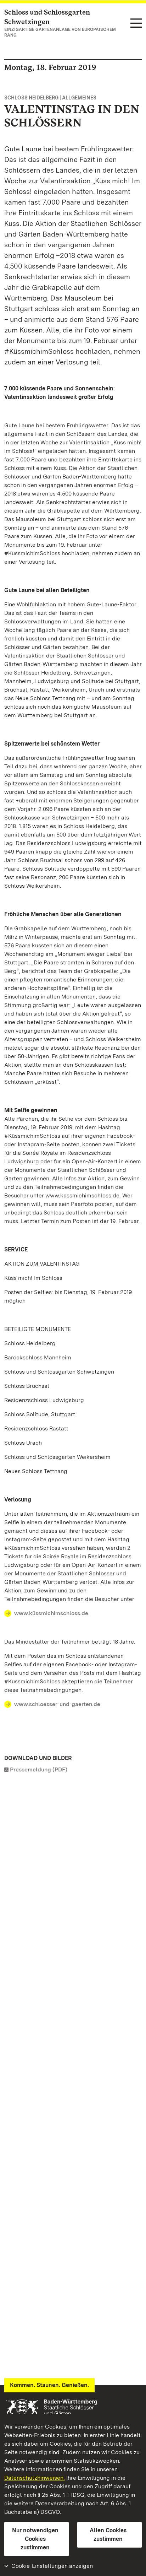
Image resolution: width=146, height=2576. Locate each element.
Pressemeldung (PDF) (39, 1769)
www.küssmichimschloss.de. (52, 1613)
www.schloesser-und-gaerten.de (57, 1704)
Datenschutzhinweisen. (35, 2478)
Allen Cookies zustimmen (108, 2535)
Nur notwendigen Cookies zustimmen (35, 2539)
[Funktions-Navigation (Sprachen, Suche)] (136, 24)
